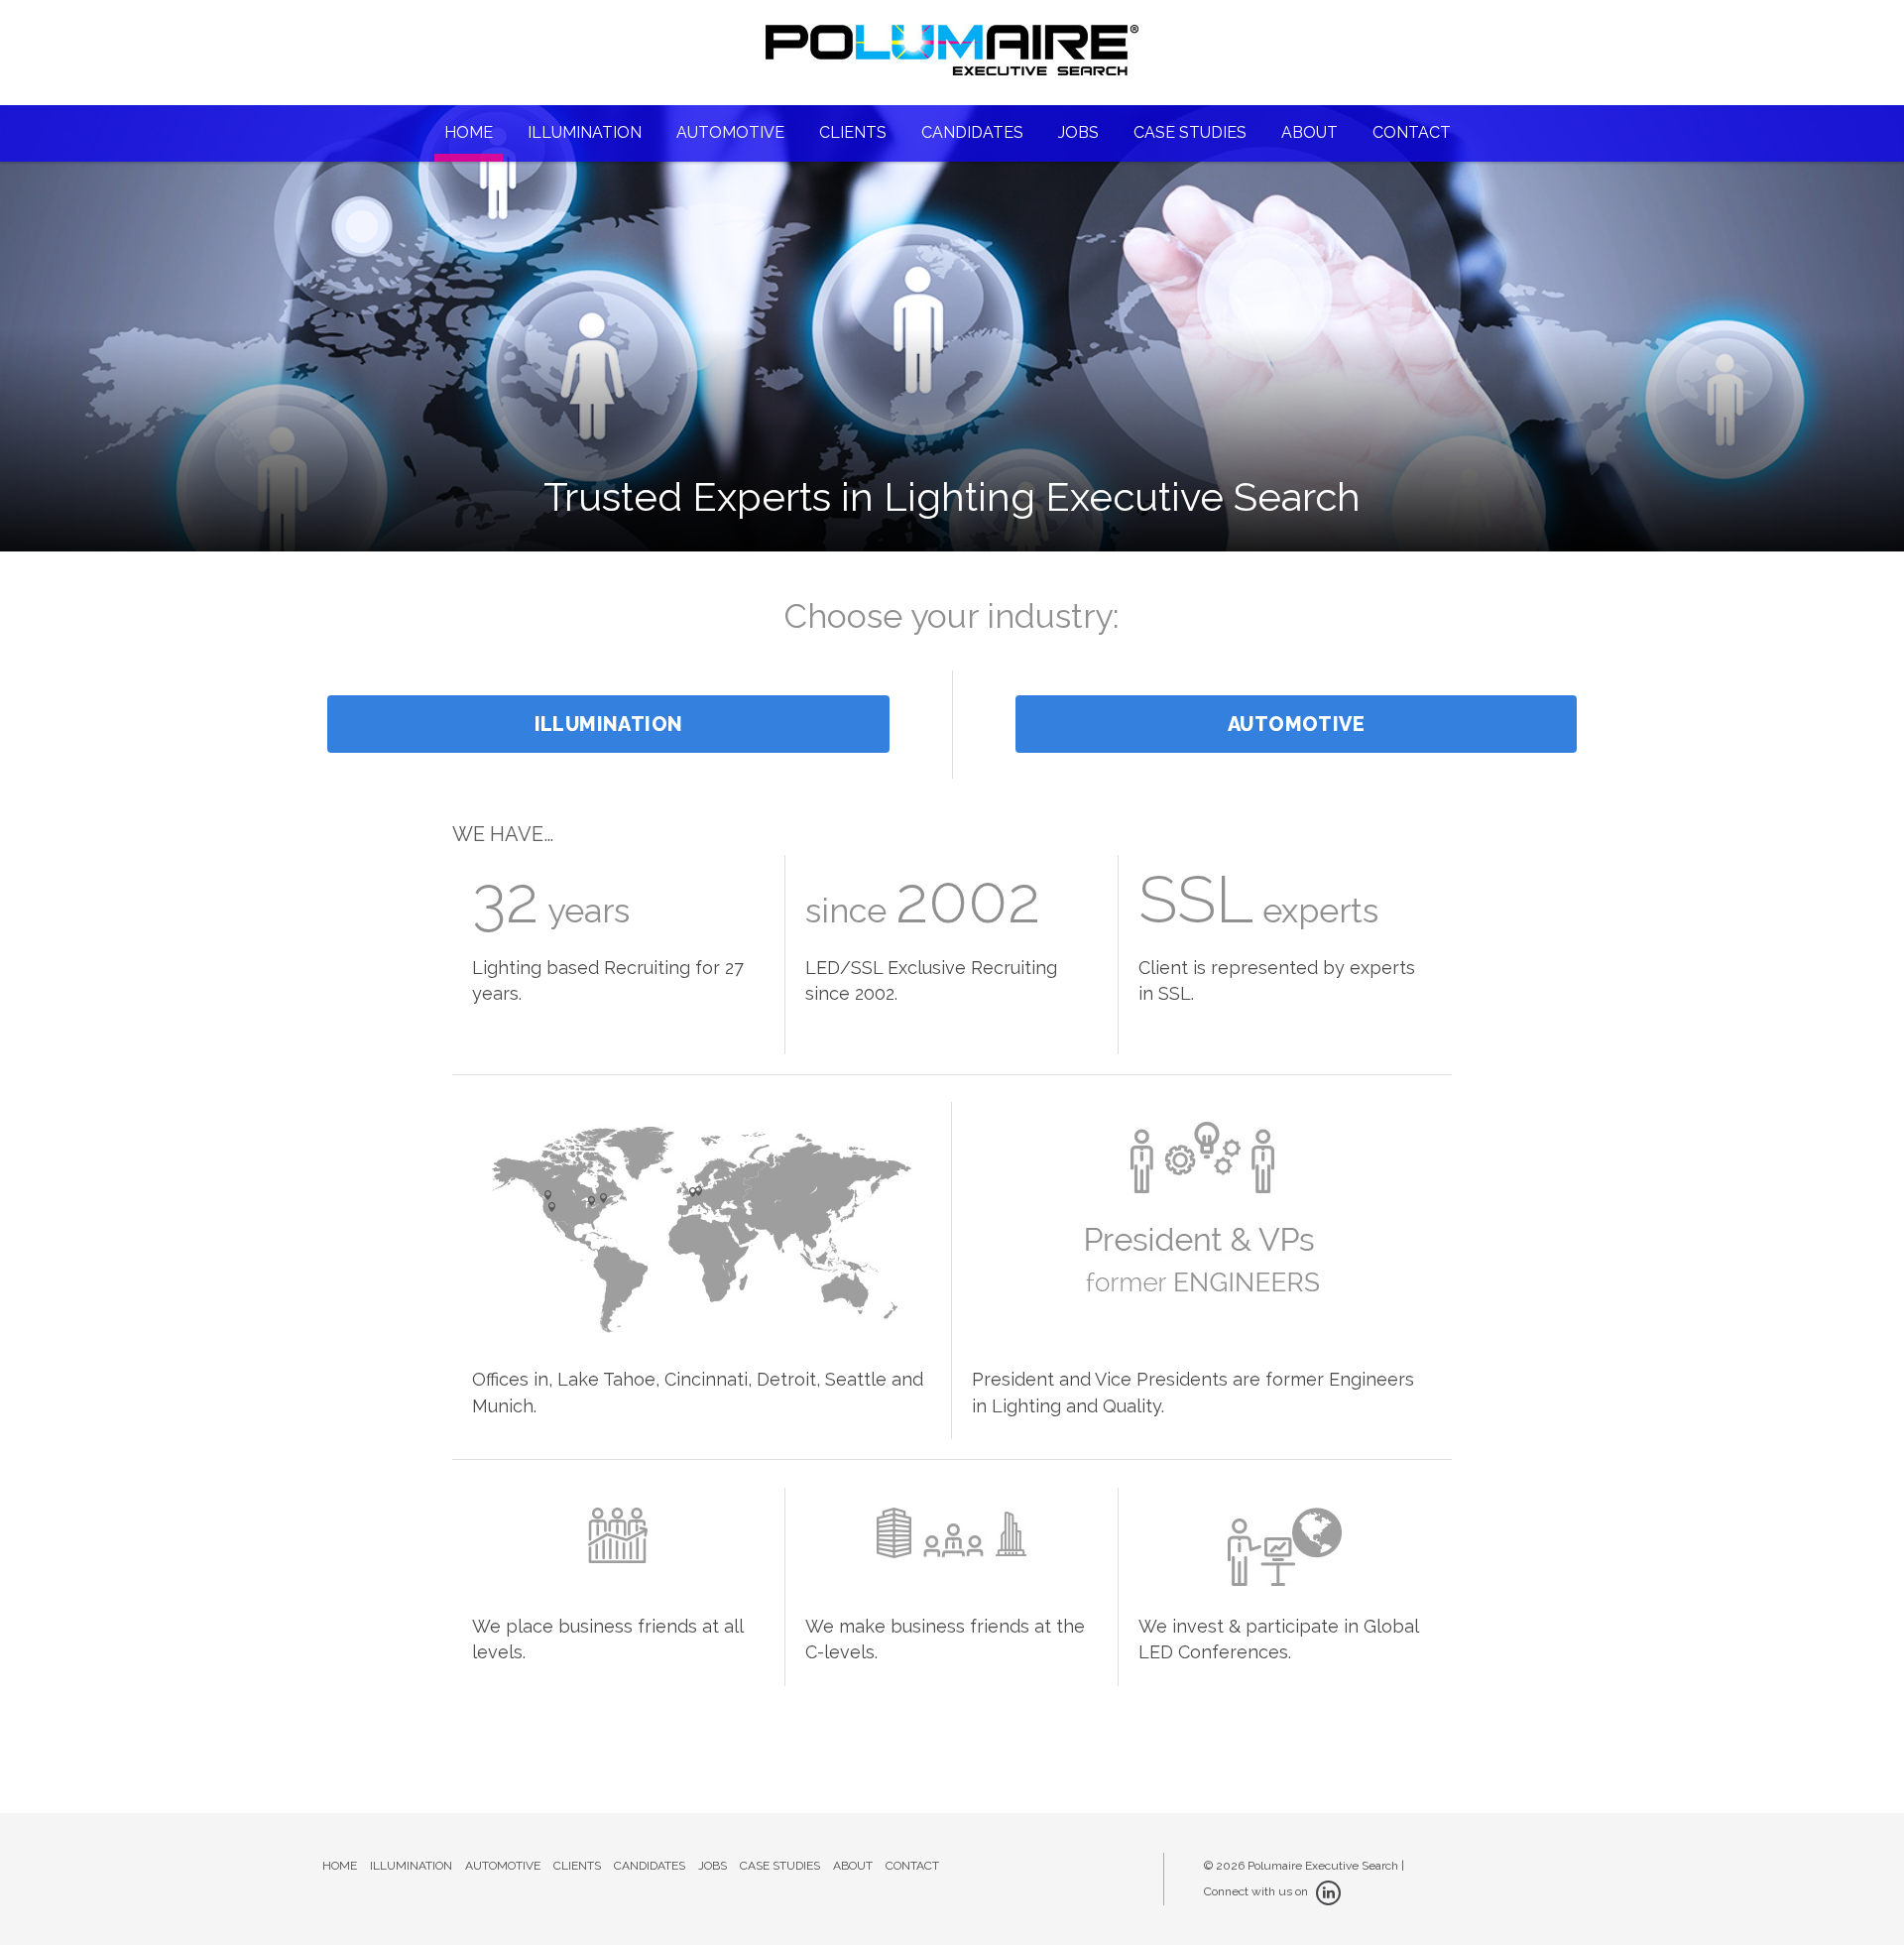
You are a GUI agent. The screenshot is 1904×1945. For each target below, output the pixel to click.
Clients (853, 132)
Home (469, 132)
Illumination (585, 132)
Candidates (972, 132)
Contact (1412, 132)
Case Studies (1190, 132)
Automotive (730, 132)
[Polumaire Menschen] (952, 61)
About (1309, 132)
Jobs (1078, 132)
